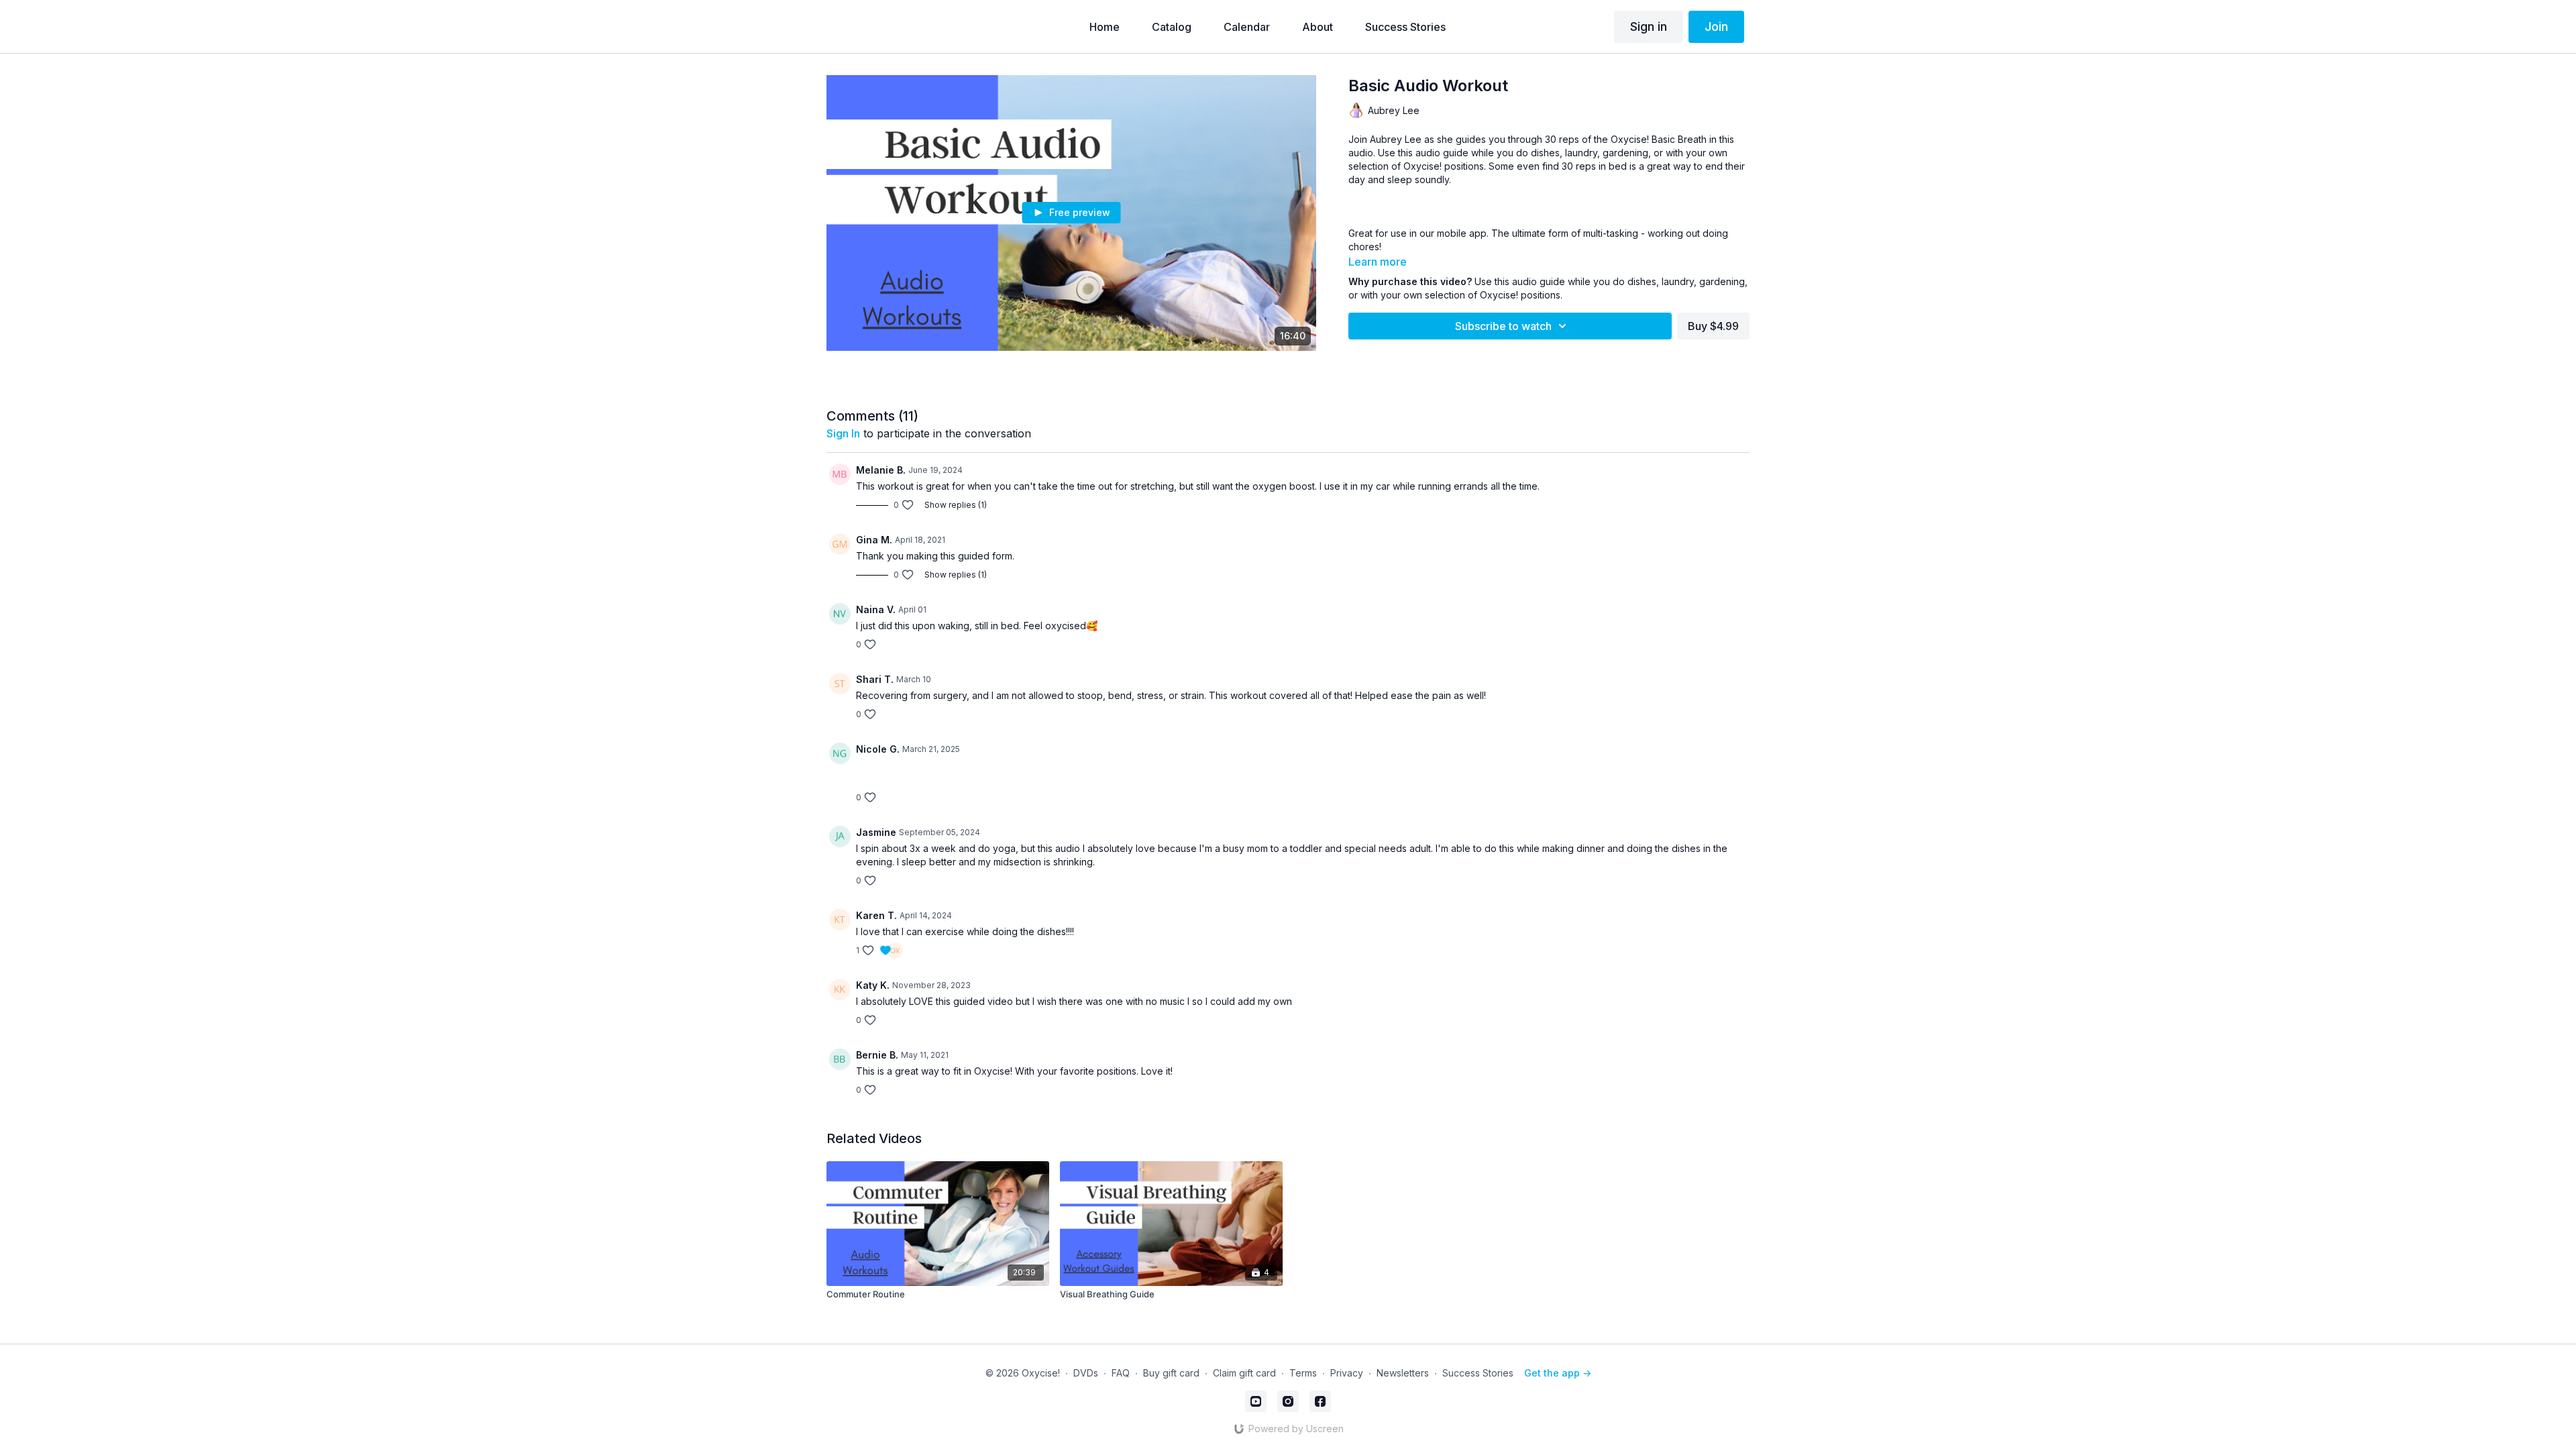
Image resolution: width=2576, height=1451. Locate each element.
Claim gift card (1244, 1373)
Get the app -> (1558, 1373)
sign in (843, 433)
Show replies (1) (956, 505)
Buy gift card (1171, 1373)
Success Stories (1478, 1373)
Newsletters (1403, 1373)
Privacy (1347, 1373)
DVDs (1086, 1373)
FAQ (1121, 1373)
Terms (1303, 1373)
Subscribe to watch (1503, 326)
